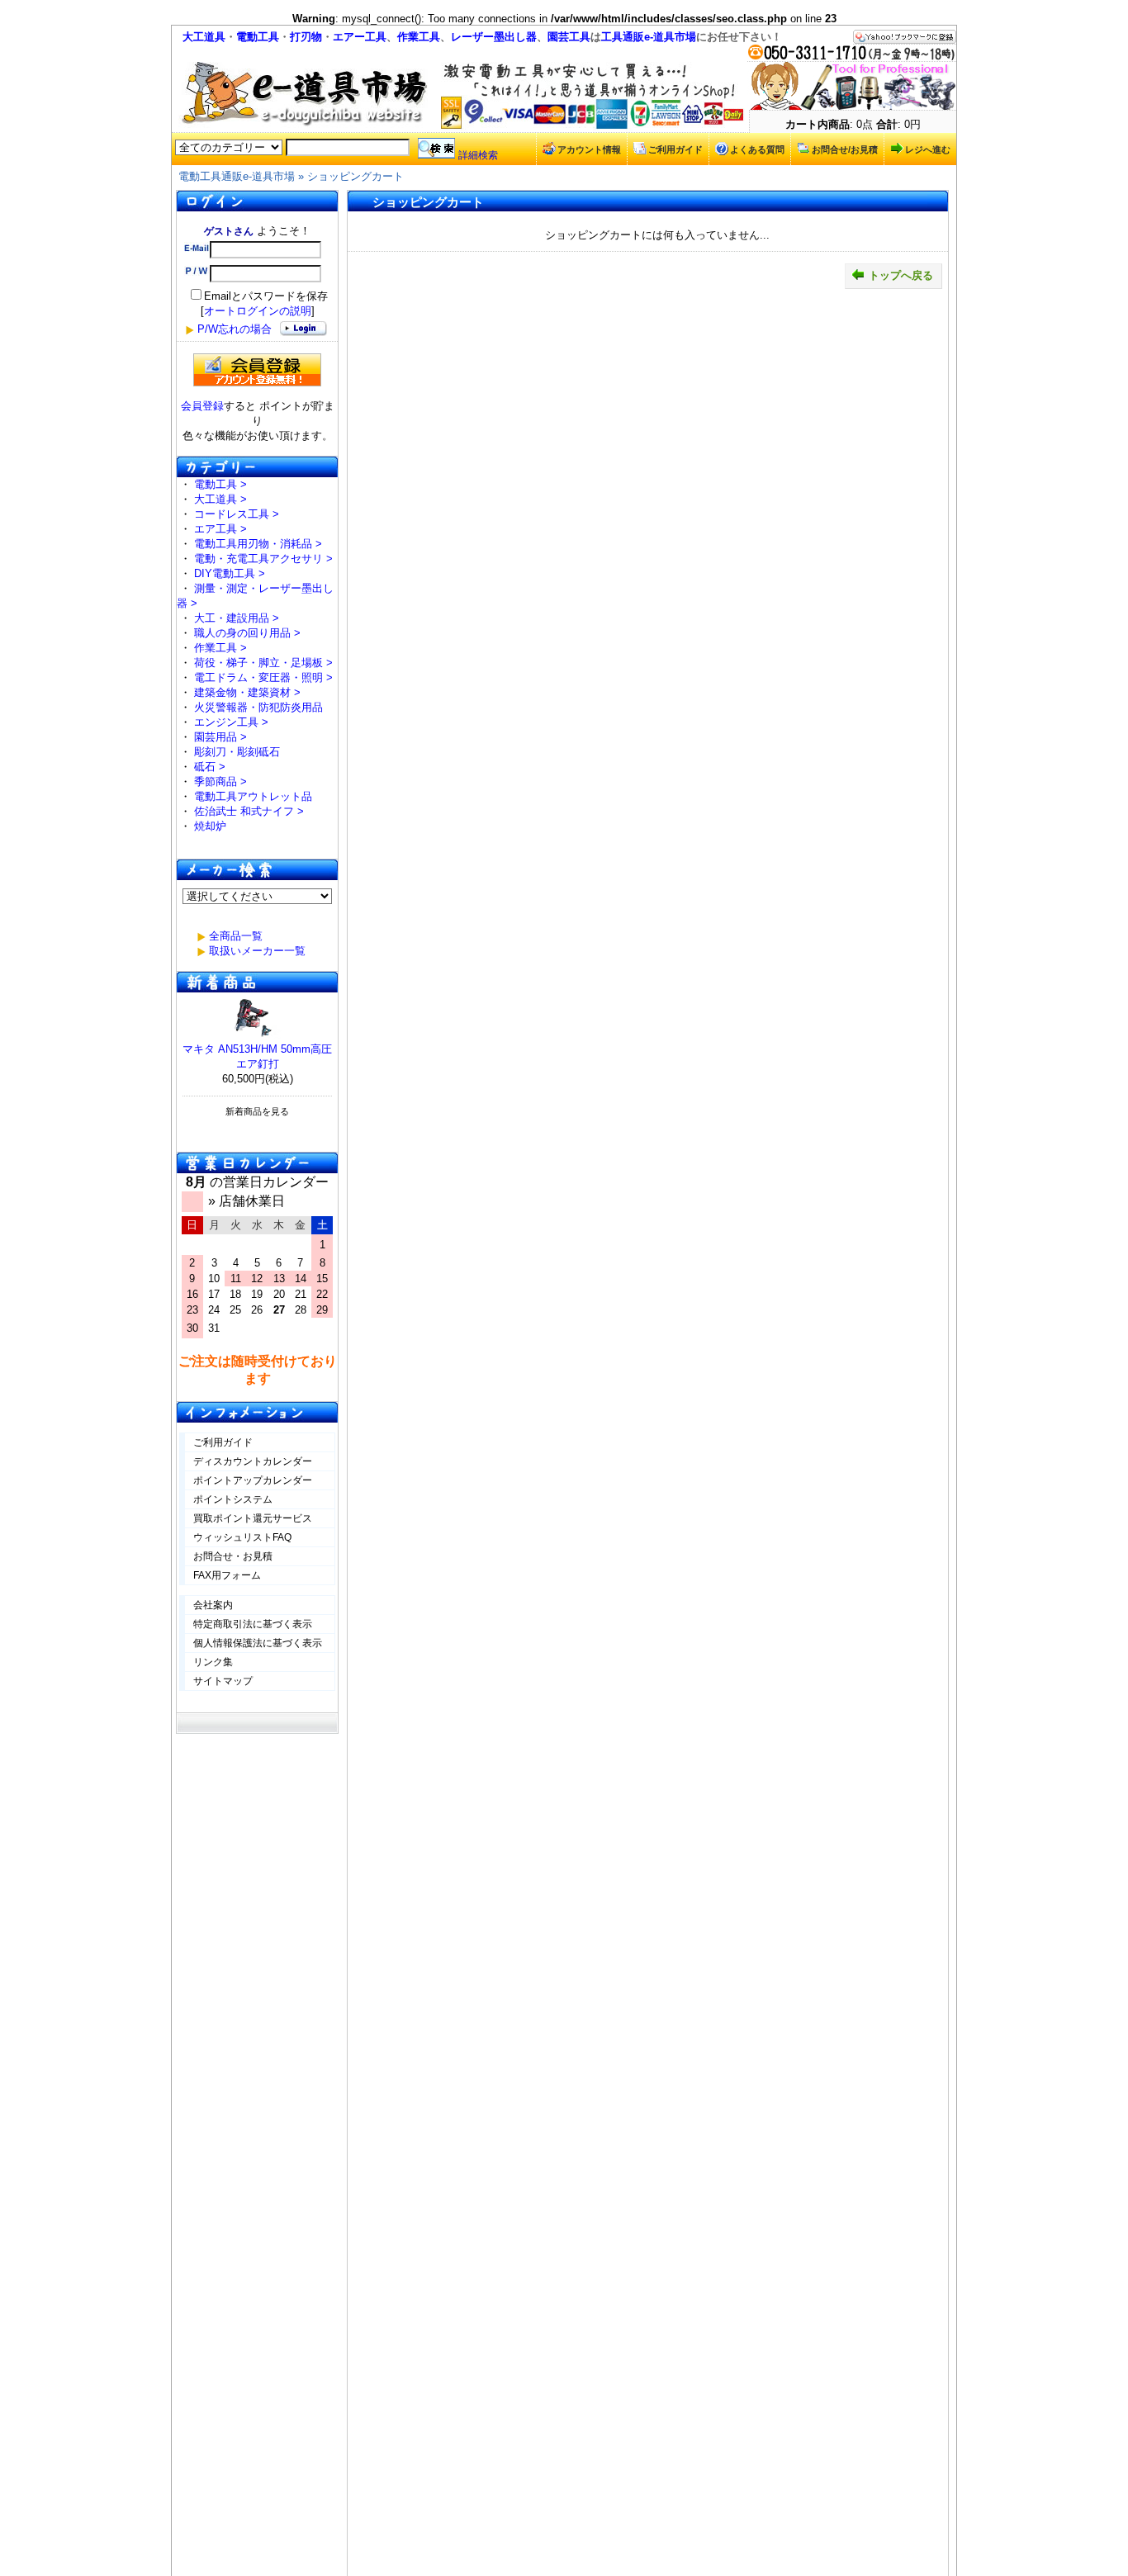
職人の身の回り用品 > (247, 633)
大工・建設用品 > (237, 618)
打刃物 (306, 37)
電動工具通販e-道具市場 (237, 176)
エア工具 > (220, 529)
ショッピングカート (355, 176)
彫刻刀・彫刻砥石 (237, 752)
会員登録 (202, 406)
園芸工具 (569, 37)
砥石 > (210, 767)
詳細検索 (478, 155)
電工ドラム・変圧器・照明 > (263, 677)
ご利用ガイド (675, 149)
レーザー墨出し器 (494, 37)
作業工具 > (220, 648)
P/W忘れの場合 (235, 329)
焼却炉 (210, 826)
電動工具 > (220, 484)
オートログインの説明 (258, 311)
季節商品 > (220, 781)
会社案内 (213, 1605)
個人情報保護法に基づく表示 (258, 1643)
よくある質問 (757, 149)
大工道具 (204, 37)
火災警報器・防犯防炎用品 (258, 707)
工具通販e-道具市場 (649, 37)
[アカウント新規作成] (257, 370)
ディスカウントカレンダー (253, 1461)
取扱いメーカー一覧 (257, 951)
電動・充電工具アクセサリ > (263, 559)
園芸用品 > (220, 737)
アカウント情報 (589, 149)
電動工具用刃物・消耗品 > (258, 544)
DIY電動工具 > (230, 573)
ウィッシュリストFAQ (242, 1537)
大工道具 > (220, 499)
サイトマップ (223, 1681)
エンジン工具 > (231, 722)
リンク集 (213, 1662)
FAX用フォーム (227, 1575)
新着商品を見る (257, 1111)
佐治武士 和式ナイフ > (249, 811)
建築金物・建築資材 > (247, 692)
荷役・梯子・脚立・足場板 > (263, 663)
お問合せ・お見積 (233, 1556)
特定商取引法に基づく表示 (253, 1624)
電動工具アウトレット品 (253, 796)
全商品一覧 (236, 936)
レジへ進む (928, 149)
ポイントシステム (233, 1499)
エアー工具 (360, 37)
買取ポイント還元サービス (253, 1518)
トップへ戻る (901, 275)
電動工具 (258, 37)
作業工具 (419, 37)
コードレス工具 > (237, 514)
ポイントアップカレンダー (253, 1480)
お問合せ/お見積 (845, 149)
